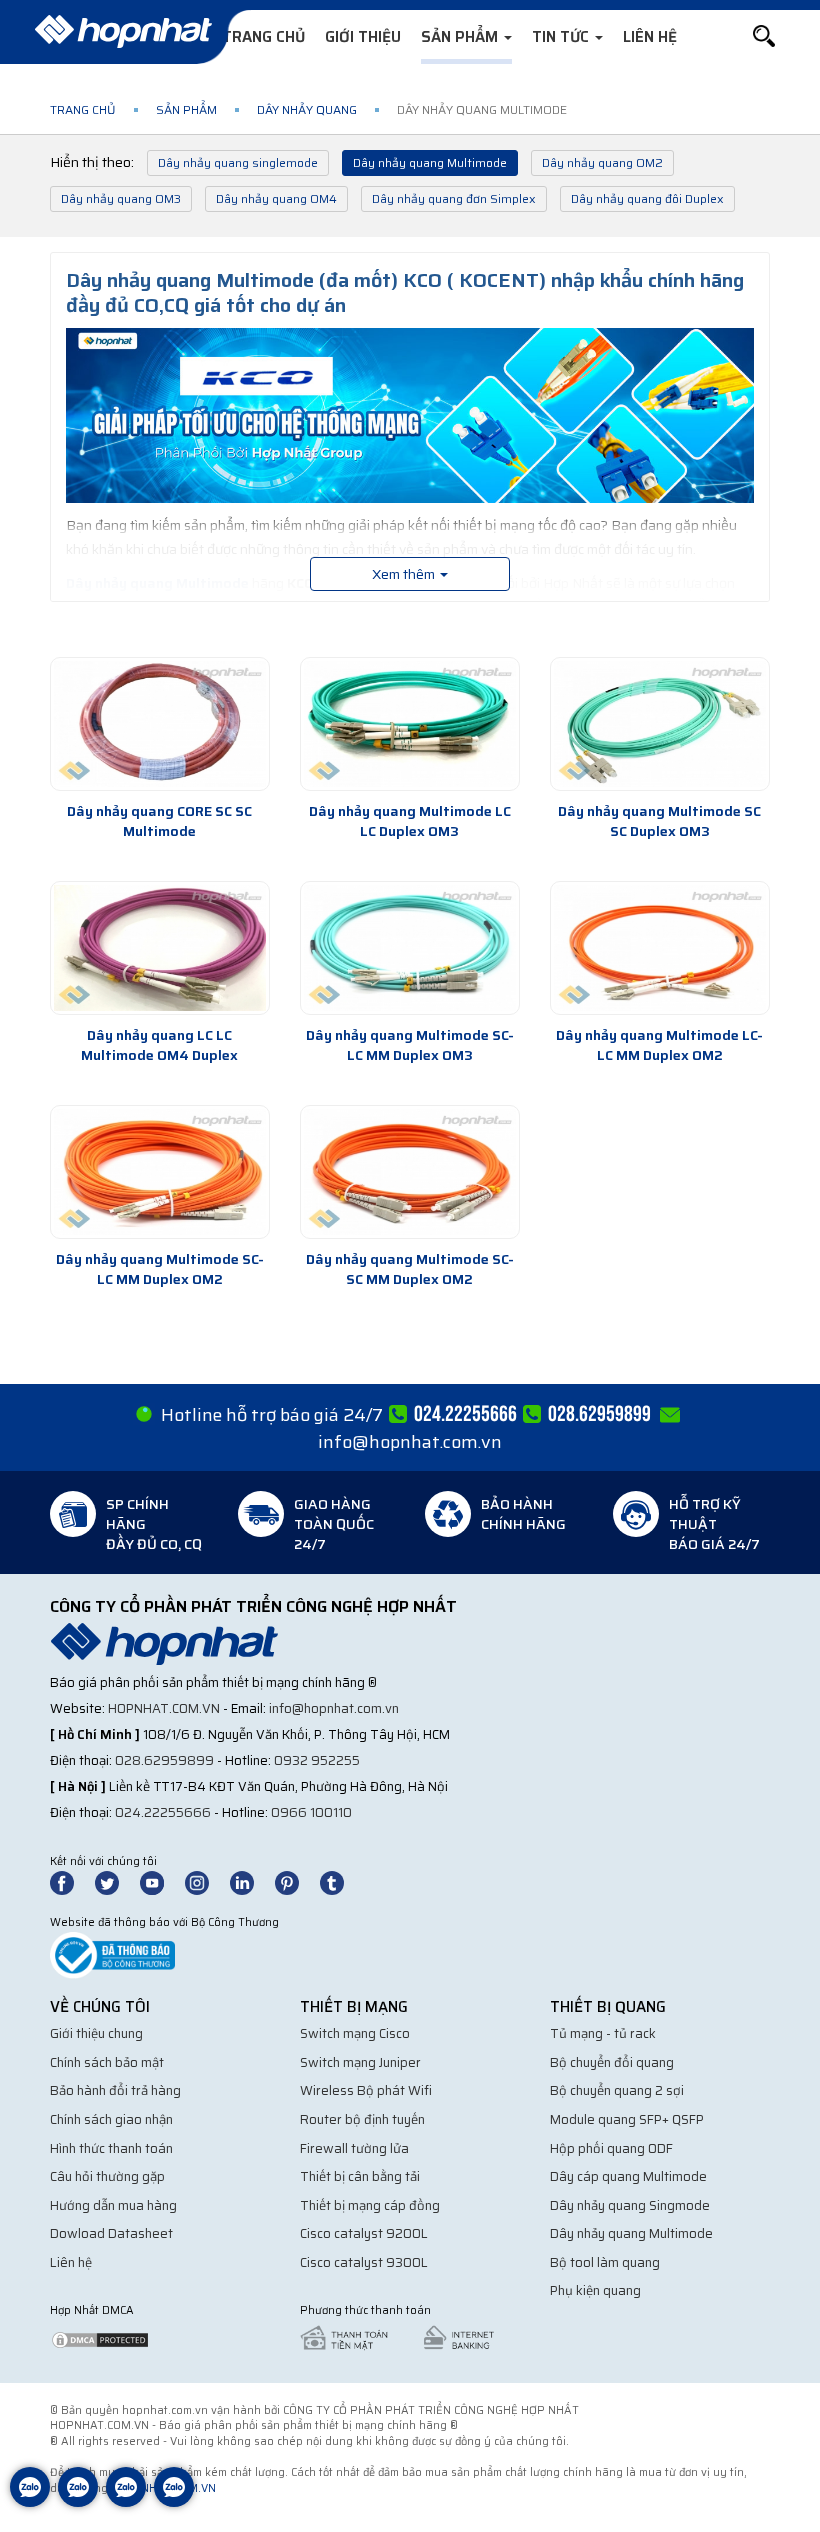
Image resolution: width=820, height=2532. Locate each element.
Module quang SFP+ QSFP (627, 2119)
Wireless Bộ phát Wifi (366, 2090)
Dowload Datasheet (111, 2233)
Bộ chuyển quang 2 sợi (617, 2090)
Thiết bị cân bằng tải (360, 2176)
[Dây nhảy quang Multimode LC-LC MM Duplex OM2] (660, 948)
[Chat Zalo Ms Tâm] (30, 2502)
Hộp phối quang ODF (611, 2148)
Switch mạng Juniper (360, 2062)
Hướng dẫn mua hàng (113, 2205)
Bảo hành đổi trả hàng (115, 2090)
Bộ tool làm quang (605, 2262)
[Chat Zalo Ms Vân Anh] (78, 2502)
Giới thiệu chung (96, 2033)
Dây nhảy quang (307, 109)
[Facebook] (72, 1881)
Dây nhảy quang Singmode (630, 2205)
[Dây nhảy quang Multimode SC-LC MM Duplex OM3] (410, 948)
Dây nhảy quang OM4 (276, 198)
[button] (764, 36)
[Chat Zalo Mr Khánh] (174, 2502)
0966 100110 (311, 1812)
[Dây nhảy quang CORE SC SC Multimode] (160, 724)
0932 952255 (317, 1760)
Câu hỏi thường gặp (107, 2176)
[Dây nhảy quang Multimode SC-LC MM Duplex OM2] (160, 1172)
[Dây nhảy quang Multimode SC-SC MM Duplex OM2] (410, 1172)
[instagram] (206, 1881)
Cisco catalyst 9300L (364, 2262)
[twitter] (116, 1881)
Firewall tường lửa (354, 2148)
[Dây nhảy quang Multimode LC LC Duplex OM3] (410, 724)
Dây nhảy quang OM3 (121, 198)
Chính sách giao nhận (111, 2119)
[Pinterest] (296, 1881)
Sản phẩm (461, 37)
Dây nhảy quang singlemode (238, 162)
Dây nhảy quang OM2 (602, 162)
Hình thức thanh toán (111, 2148)
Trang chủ (263, 37)
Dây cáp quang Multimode (628, 2176)
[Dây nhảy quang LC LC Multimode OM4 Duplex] (160, 948)
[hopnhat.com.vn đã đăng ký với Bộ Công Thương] (112, 1954)
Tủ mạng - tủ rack (603, 2033)
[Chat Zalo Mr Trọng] (126, 2502)
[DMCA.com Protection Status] (100, 2338)
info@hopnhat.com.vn (410, 1442)
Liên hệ (650, 37)
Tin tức (562, 37)
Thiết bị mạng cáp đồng (370, 2205)
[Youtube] (161, 1881)
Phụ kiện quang (595, 2290)
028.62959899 (164, 1760)
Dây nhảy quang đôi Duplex (647, 198)
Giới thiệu (363, 37)
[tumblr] (341, 1881)
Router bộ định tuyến (362, 2119)
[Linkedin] (251, 1881)
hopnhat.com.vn (164, 1708)
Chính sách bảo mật (107, 2062)
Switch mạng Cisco (355, 2033)
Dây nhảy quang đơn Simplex (454, 198)
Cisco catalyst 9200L (364, 2233)
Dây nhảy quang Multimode (430, 162)
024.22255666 (163, 1812)
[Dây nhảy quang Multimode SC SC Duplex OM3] (660, 724)
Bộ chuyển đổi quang (612, 2062)
